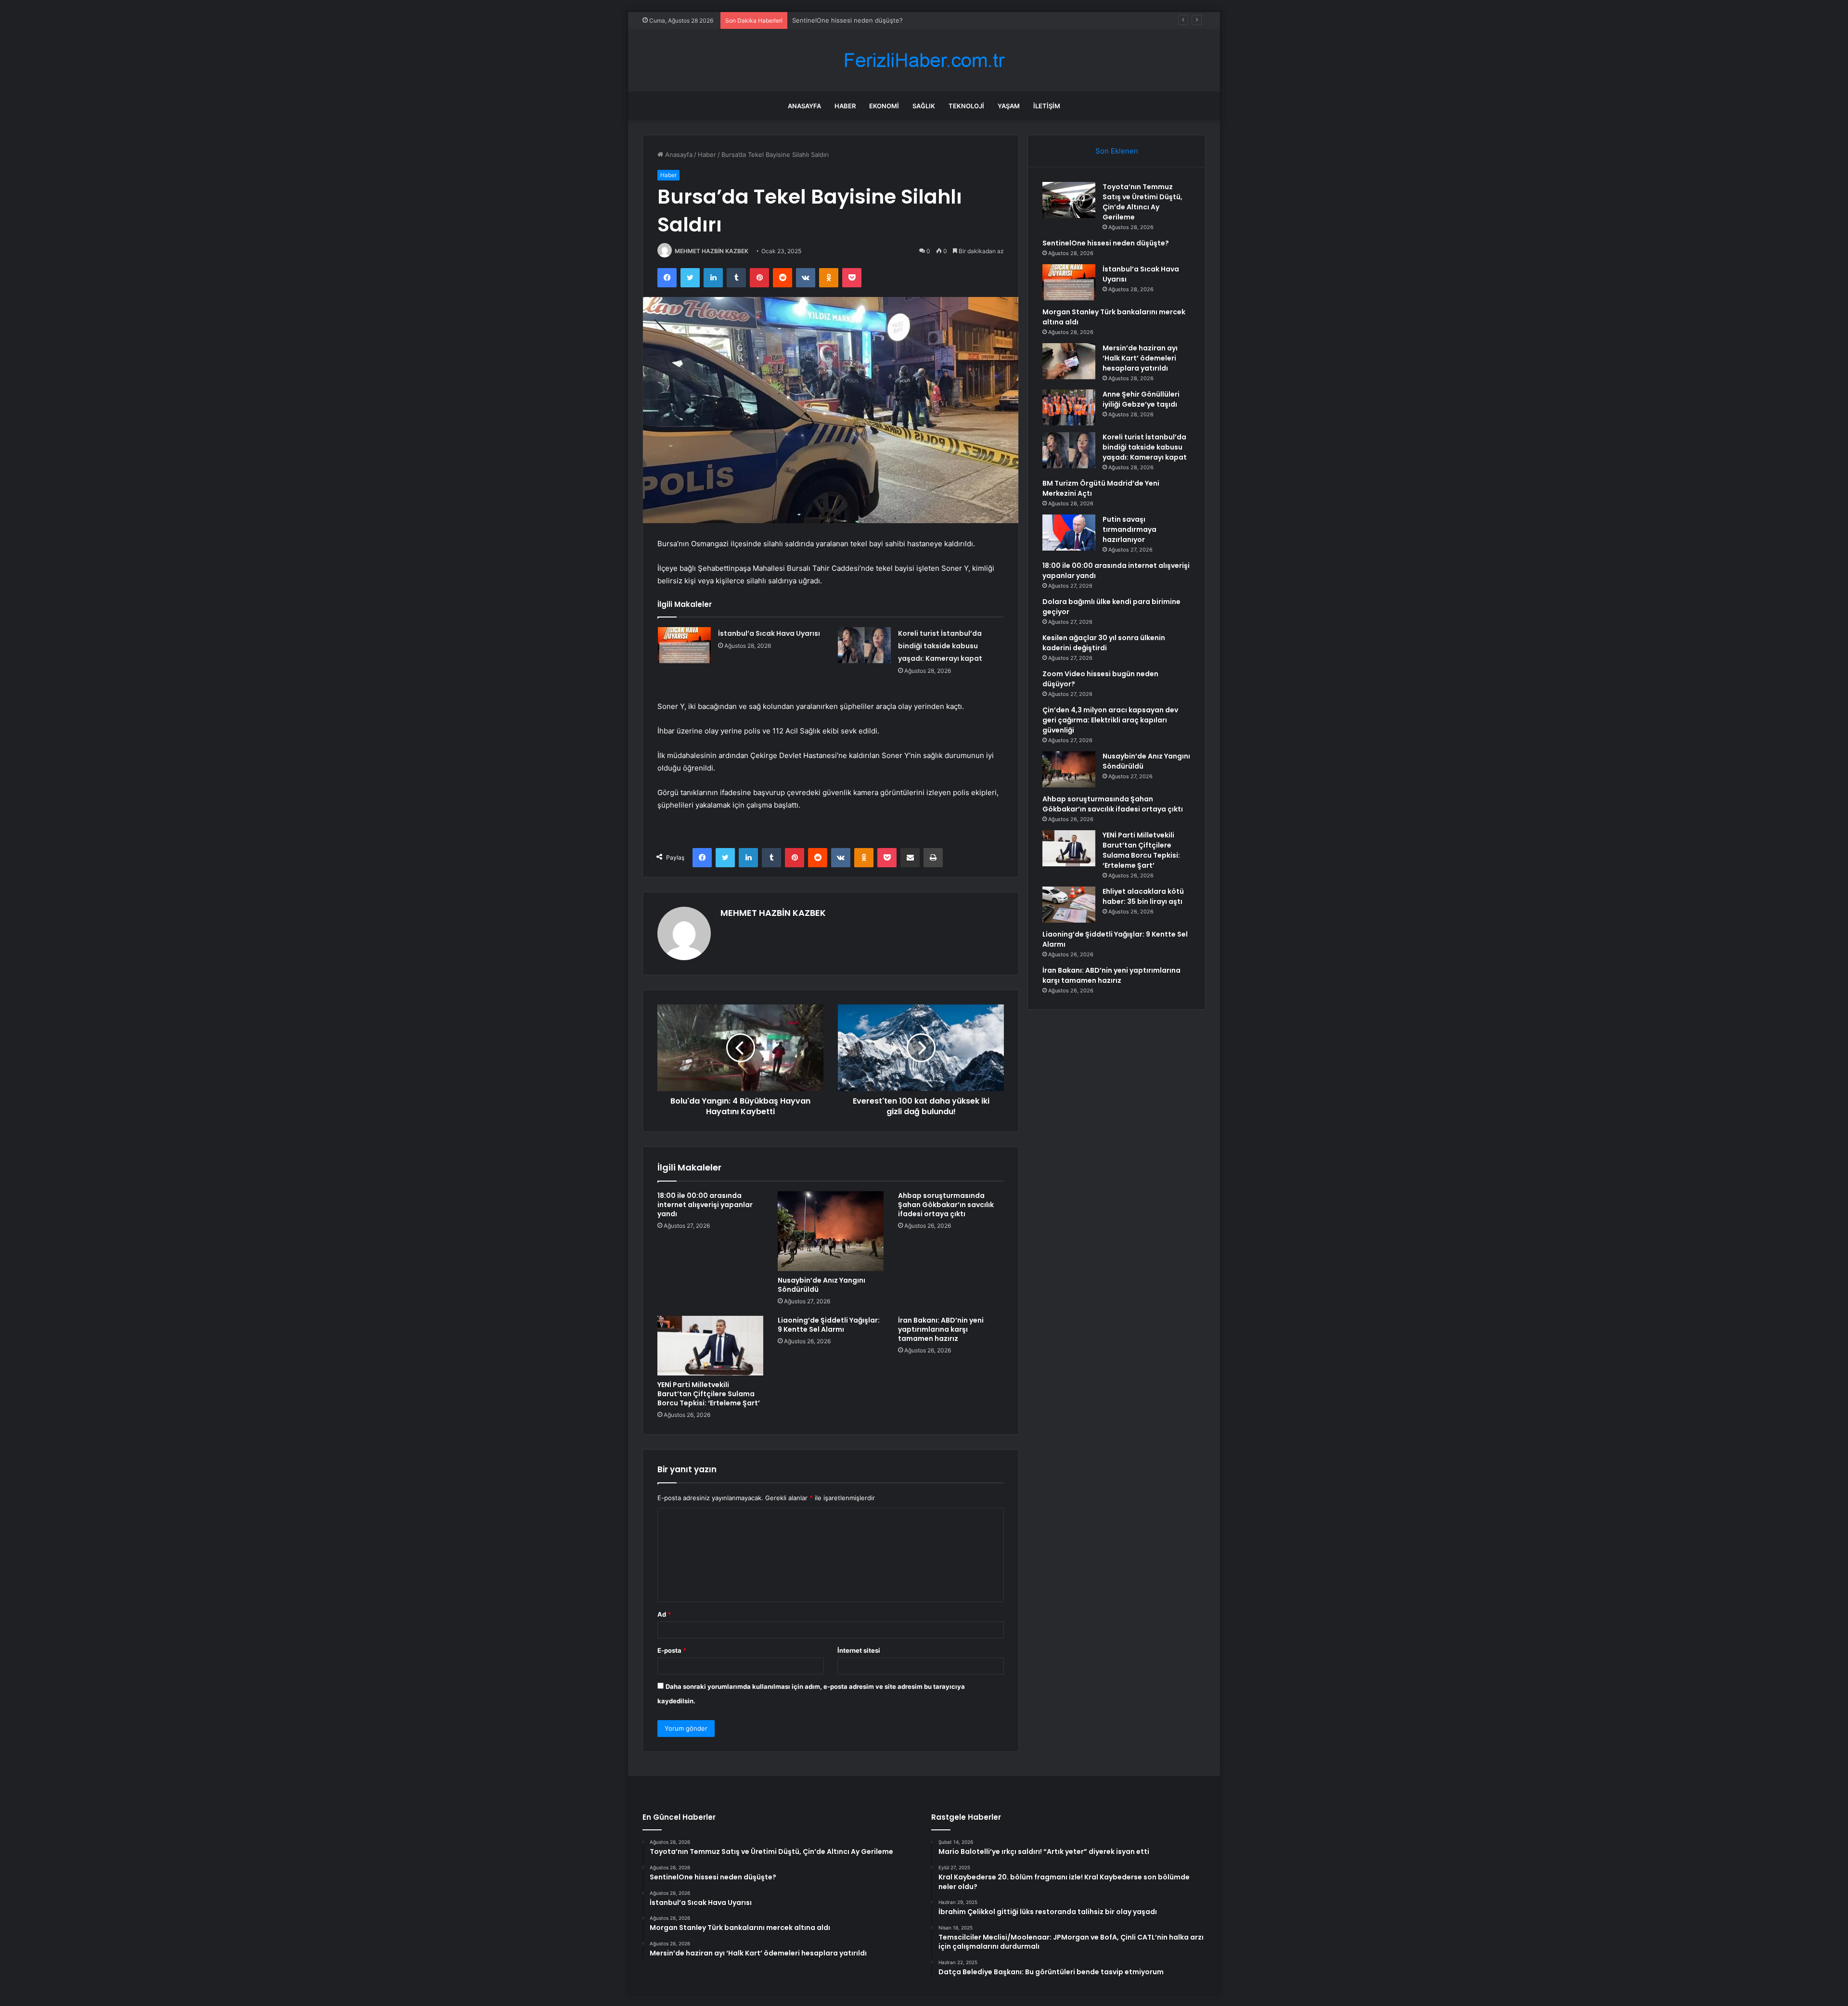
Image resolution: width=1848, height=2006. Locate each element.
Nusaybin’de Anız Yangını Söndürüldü (821, 1285)
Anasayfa (804, 106)
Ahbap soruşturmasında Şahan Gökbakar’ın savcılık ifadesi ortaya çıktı (946, 1205)
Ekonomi (884, 106)
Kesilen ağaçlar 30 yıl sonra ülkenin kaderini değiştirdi (1104, 643)
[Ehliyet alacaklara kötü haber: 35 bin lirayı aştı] (1069, 905)
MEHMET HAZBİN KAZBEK (712, 251)
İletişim (1047, 106)
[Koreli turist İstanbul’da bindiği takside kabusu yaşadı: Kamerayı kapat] (864, 645)
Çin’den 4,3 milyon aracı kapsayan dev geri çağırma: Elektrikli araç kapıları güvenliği (1110, 720)
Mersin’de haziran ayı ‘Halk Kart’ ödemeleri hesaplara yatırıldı (1140, 358)
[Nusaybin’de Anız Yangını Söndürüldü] (831, 1231)
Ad (664, 1614)
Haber (845, 106)
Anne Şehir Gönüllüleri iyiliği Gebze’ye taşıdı (1141, 399)
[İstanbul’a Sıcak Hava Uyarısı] (684, 645)
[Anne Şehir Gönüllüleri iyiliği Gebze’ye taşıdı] (1069, 407)
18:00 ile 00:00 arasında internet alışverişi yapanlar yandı (705, 1205)
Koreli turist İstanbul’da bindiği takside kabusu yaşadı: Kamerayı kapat (940, 646)
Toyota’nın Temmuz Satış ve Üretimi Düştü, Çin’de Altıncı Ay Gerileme (1142, 202)
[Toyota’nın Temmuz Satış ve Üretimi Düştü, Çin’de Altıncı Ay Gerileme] (1069, 200)
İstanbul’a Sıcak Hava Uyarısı (834, 20)
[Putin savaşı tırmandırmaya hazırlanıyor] (1069, 533)
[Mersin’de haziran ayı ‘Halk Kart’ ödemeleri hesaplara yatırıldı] (1069, 361)
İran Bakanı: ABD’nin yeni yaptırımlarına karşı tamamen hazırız (941, 1329)
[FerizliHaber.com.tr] (924, 60)
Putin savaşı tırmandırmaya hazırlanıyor (1129, 529)
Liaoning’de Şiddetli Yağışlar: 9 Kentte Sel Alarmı (829, 1325)
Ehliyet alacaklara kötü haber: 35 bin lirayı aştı (1143, 896)
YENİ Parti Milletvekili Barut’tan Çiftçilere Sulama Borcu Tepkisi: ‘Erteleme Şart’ (709, 1394)
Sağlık (924, 106)
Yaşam (1009, 106)
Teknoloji (966, 106)
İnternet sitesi (859, 1650)
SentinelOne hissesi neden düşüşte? (1106, 243)
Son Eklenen (1117, 151)
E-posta (672, 1650)
